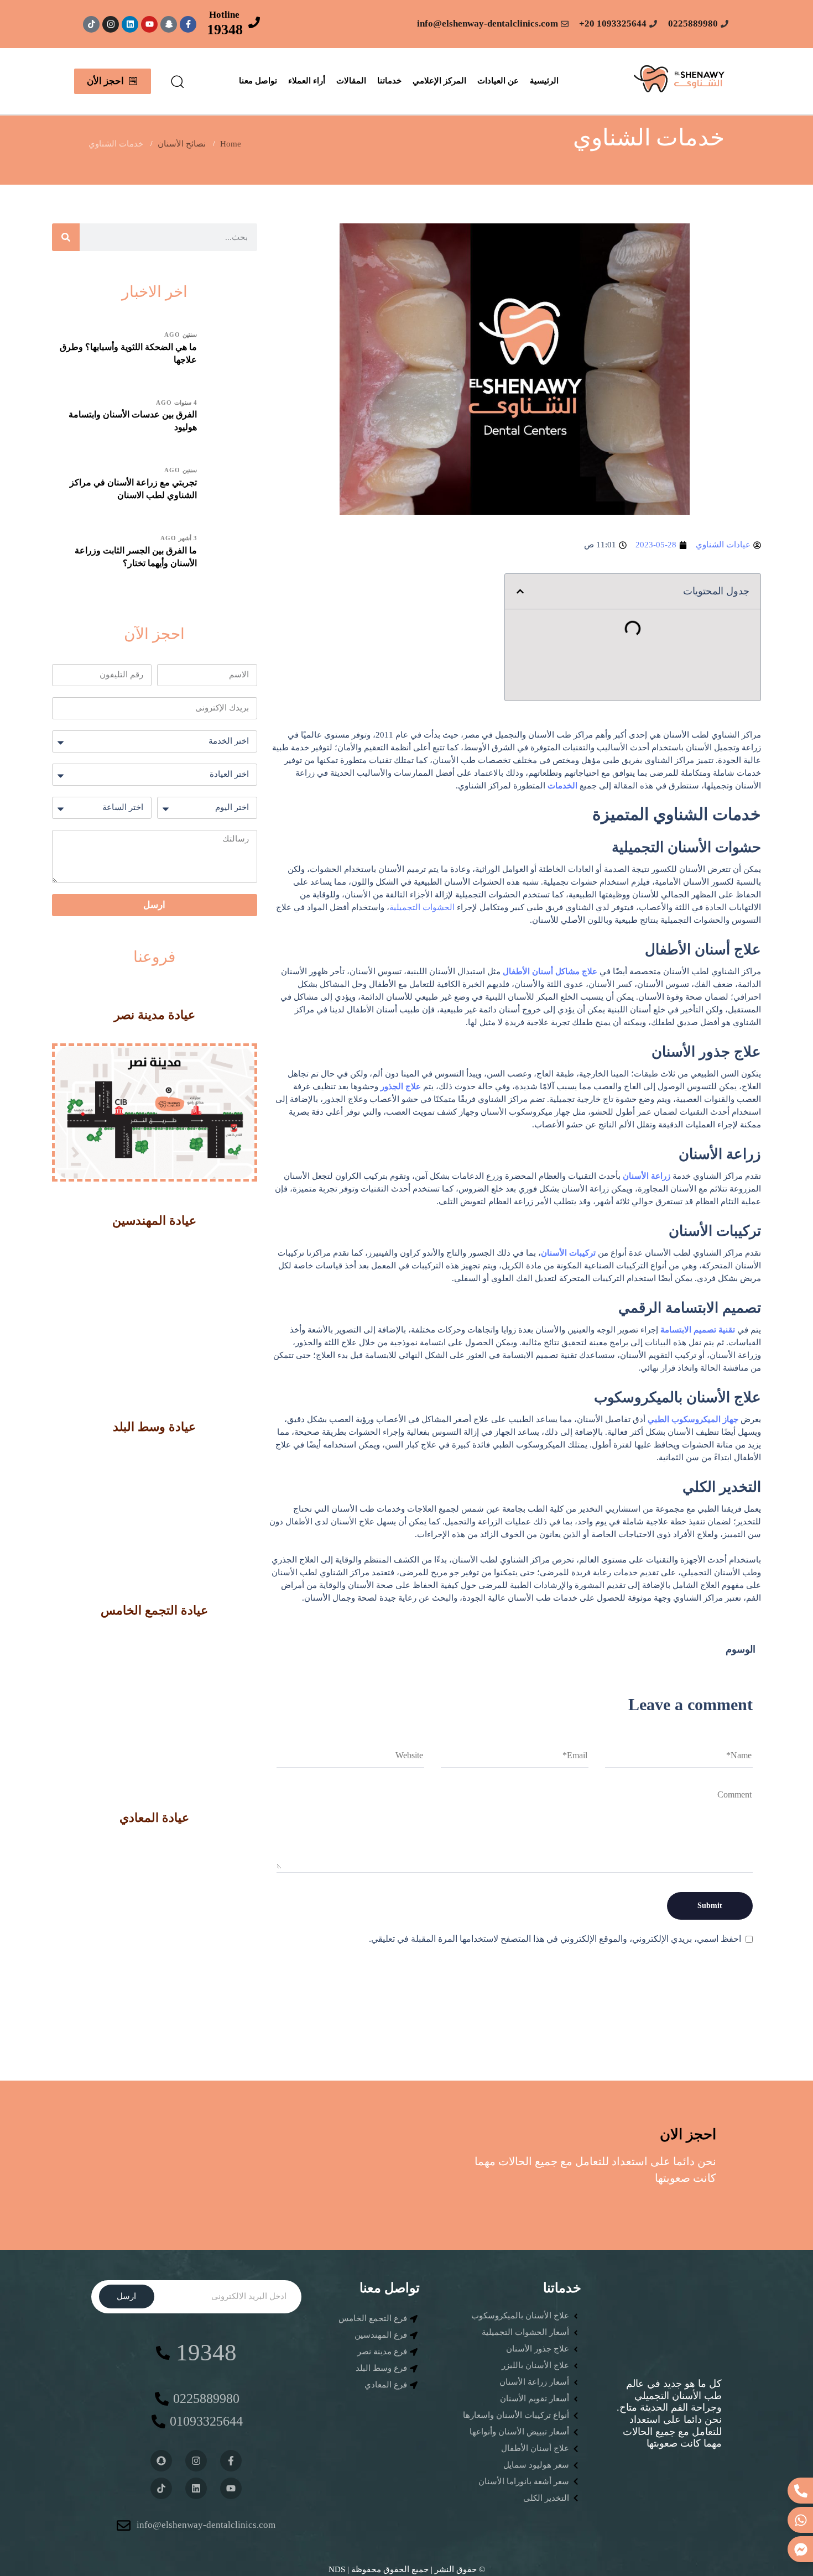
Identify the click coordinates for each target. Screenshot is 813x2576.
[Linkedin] (130, 24)
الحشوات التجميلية (422, 907)
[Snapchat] (161, 2461)
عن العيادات (498, 81)
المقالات (351, 81)
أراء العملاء (307, 81)
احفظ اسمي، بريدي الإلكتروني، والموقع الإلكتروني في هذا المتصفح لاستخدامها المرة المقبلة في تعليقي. (555, 1939)
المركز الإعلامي (439, 81)
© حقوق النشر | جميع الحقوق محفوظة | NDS (407, 2569)
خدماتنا (389, 81)
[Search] (66, 237)
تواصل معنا (258, 81)
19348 (225, 30)
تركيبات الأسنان (568, 1253)
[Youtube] (149, 24)
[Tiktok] (91, 24)
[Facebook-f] (188, 24)
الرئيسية (544, 81)
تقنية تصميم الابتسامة (698, 1330)
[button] (177, 81)
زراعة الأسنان (647, 1176)
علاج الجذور (401, 1086)
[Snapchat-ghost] (169, 24)
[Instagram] (111, 24)
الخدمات (562, 786)
